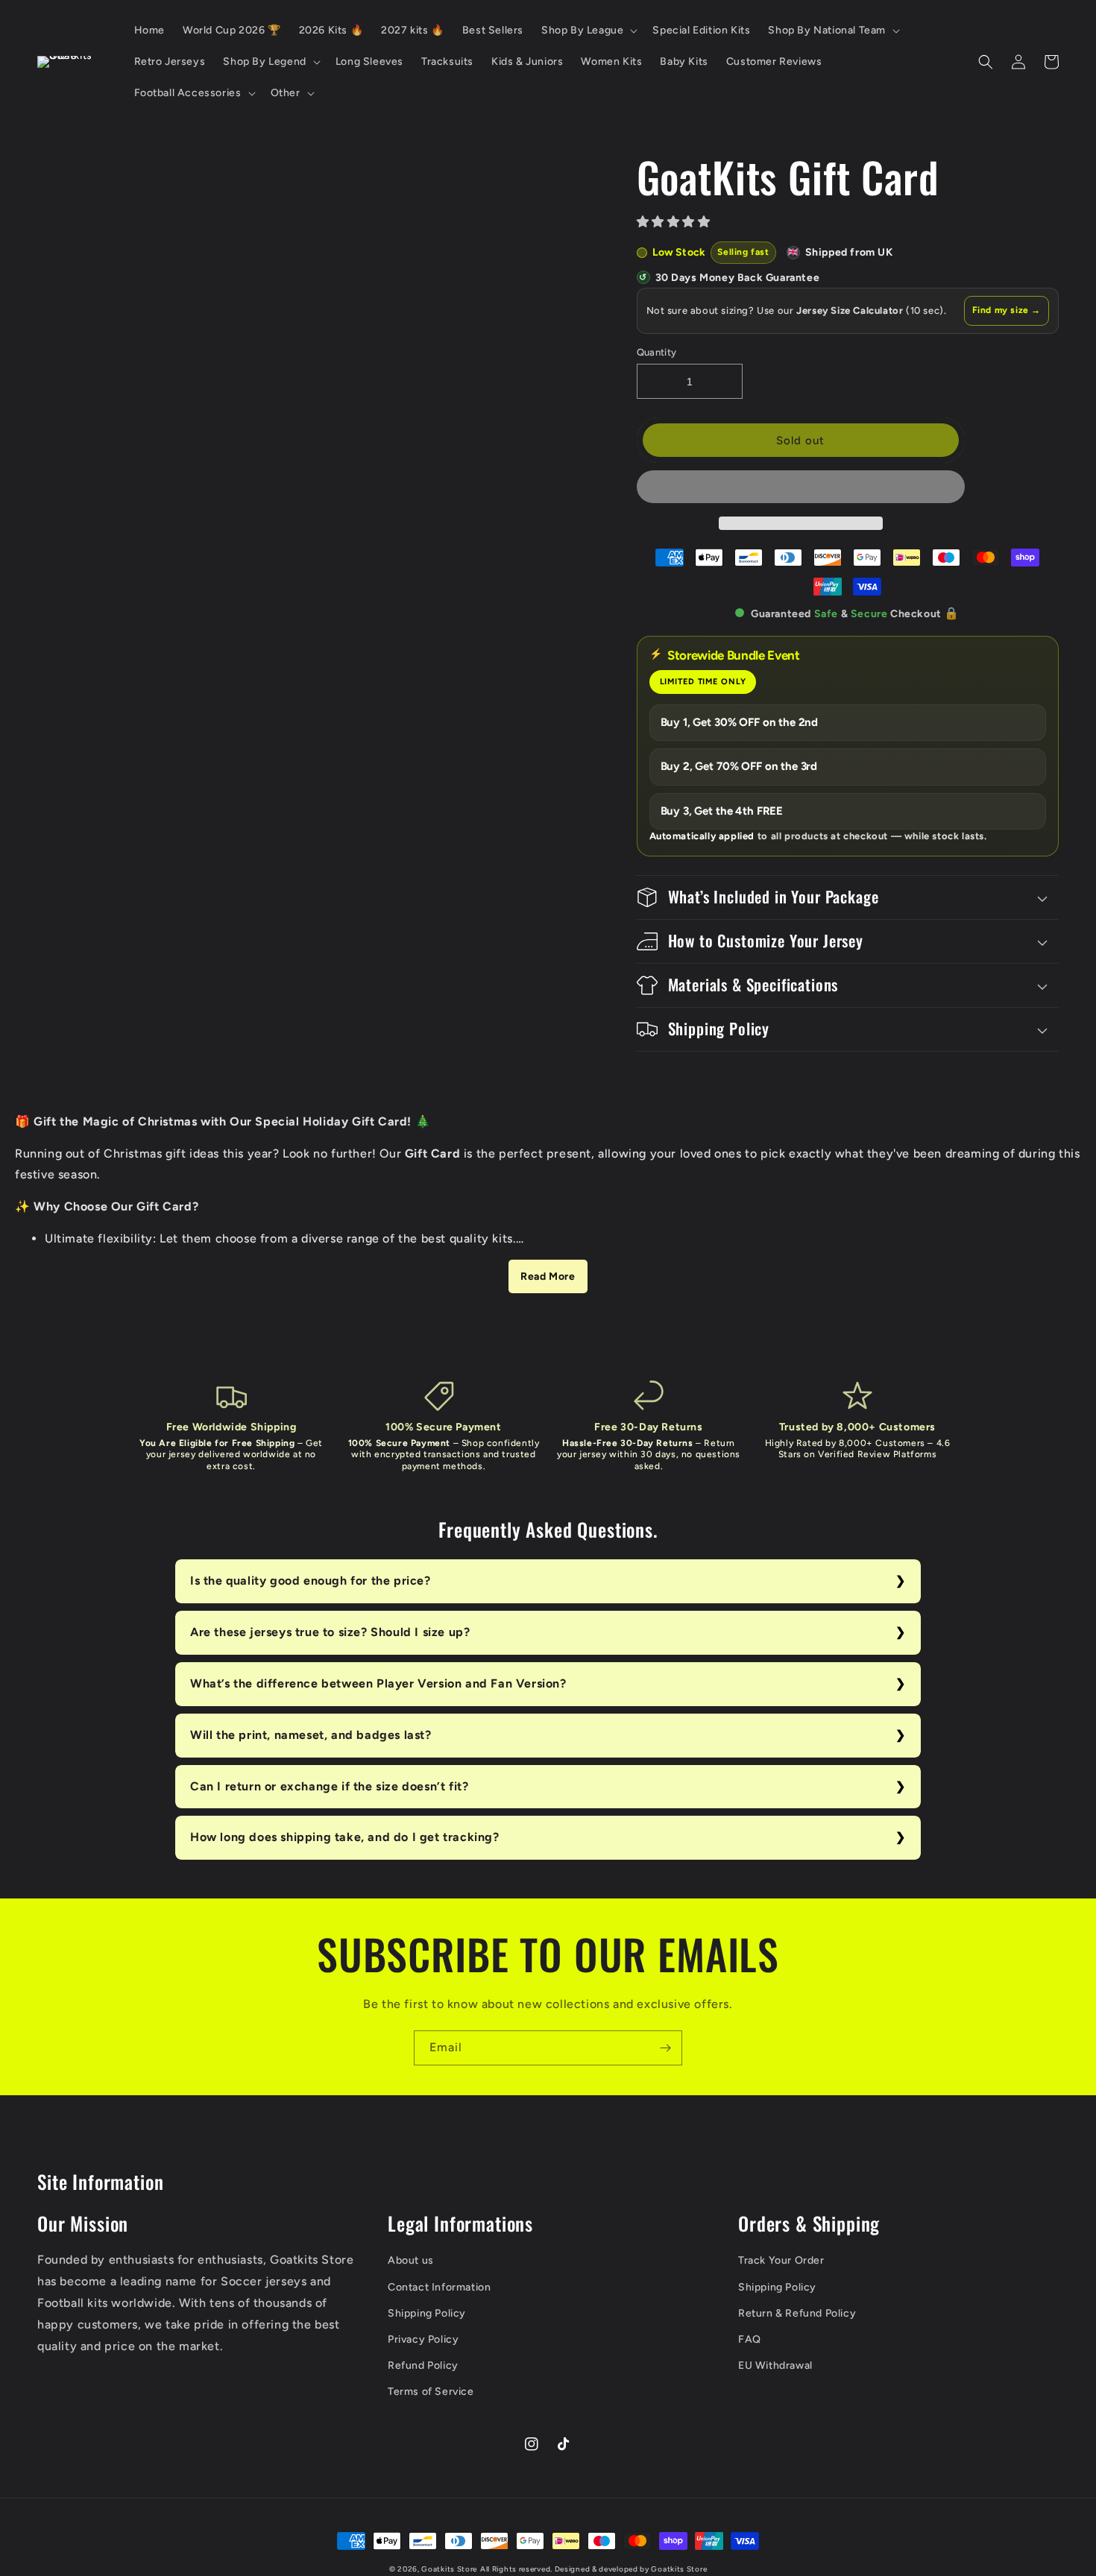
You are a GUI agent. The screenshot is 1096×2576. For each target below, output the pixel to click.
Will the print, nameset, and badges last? (311, 1735)
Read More (548, 1276)
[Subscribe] (665, 2048)
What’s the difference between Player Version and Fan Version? (378, 1683)
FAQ (750, 2339)
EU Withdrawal (775, 2365)
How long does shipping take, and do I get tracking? (345, 1837)
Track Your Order (781, 2260)
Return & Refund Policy (797, 2313)
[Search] (986, 62)
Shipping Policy (427, 2313)
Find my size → (1007, 310)
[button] (675, 222)
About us (411, 2260)
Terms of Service (431, 2392)
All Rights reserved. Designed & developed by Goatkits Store (593, 2569)
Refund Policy (423, 2365)
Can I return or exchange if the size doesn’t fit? (329, 1786)
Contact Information (439, 2287)
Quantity (657, 352)
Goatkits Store (449, 2569)
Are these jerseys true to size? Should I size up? (330, 1632)
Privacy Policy (423, 2339)
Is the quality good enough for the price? (311, 1581)
